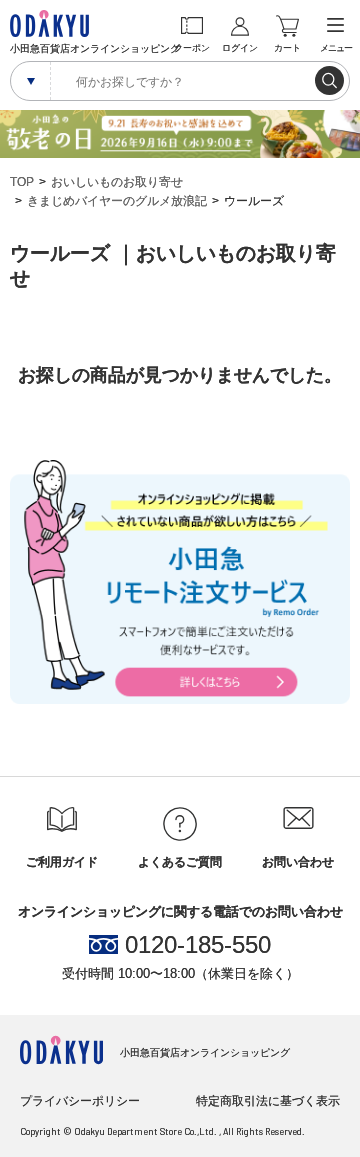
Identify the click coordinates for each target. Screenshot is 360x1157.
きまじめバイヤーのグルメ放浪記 (117, 201)
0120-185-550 (198, 945)
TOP (22, 182)
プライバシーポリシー (80, 1101)
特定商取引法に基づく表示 (268, 1101)
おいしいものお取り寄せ (117, 182)
